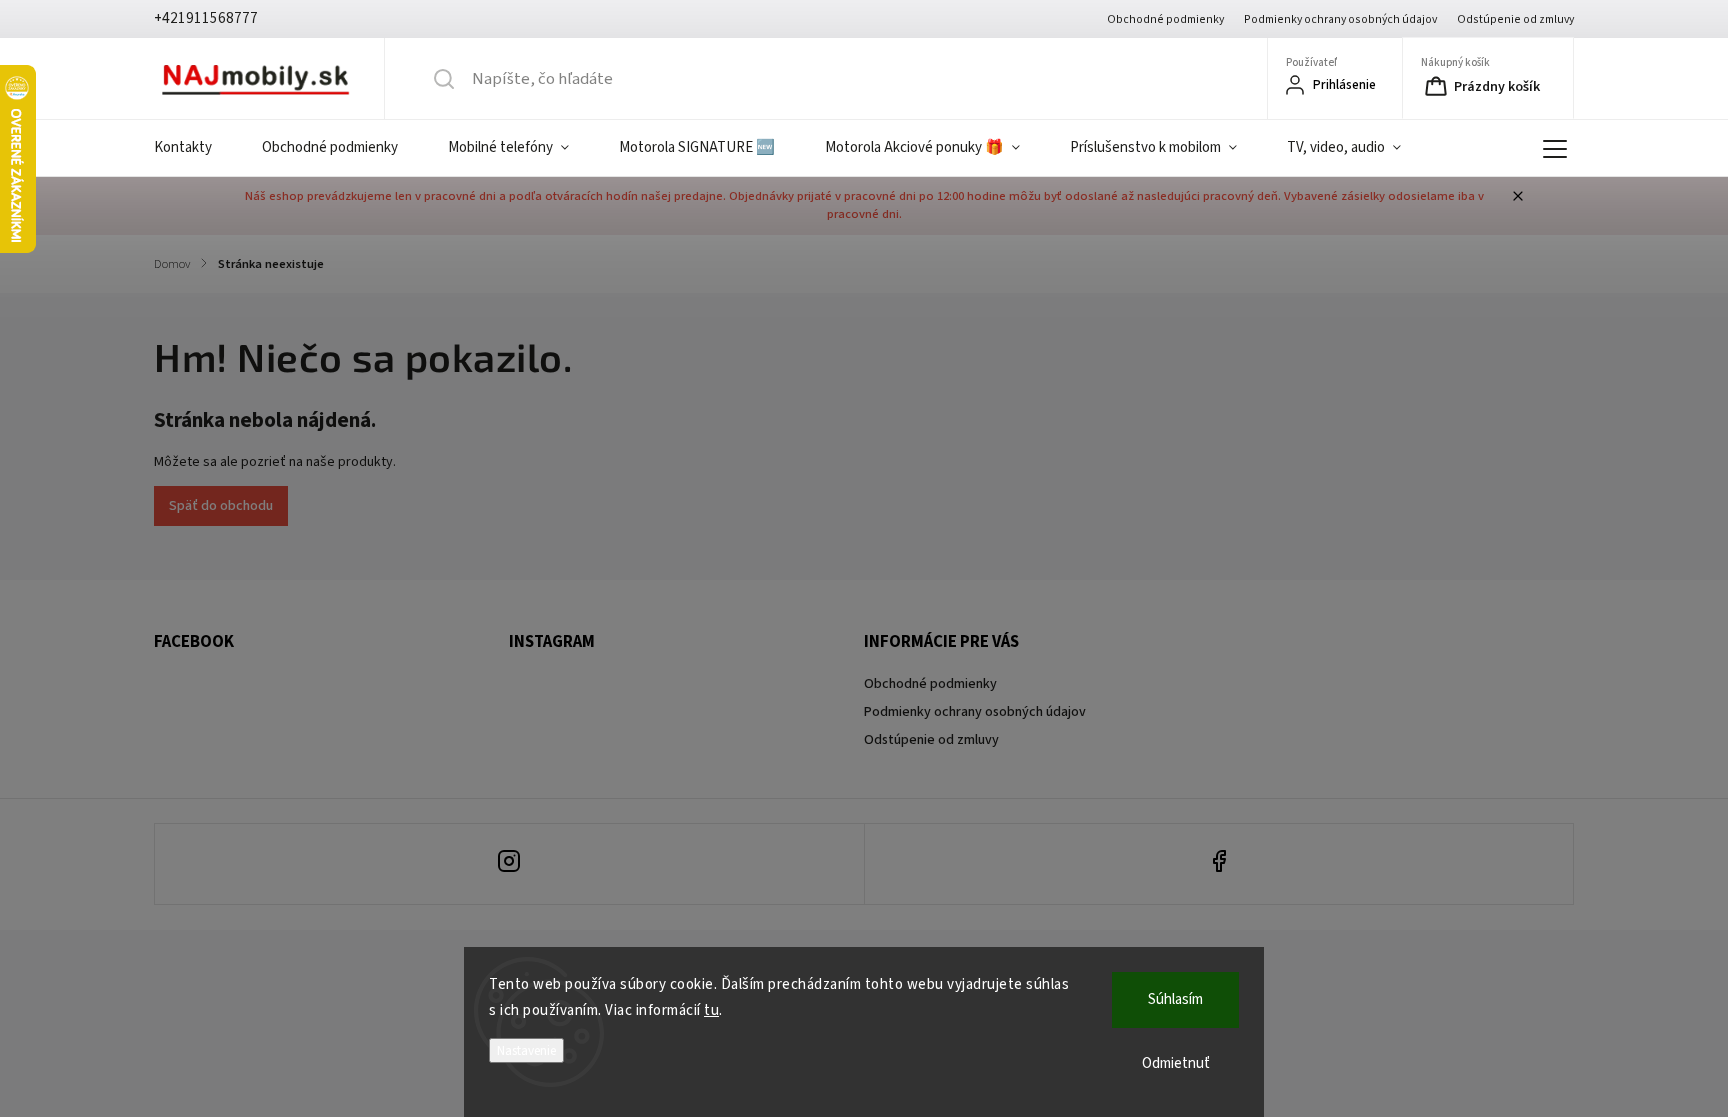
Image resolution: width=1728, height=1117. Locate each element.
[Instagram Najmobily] (509, 864)
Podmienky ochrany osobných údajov (1340, 19)
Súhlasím (1175, 999)
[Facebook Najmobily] (1219, 864)
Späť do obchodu (221, 506)
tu (711, 1010)
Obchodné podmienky (1165, 19)
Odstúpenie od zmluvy (1515, 19)
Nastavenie (526, 1050)
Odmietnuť (1176, 1063)
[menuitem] (195, 148)
